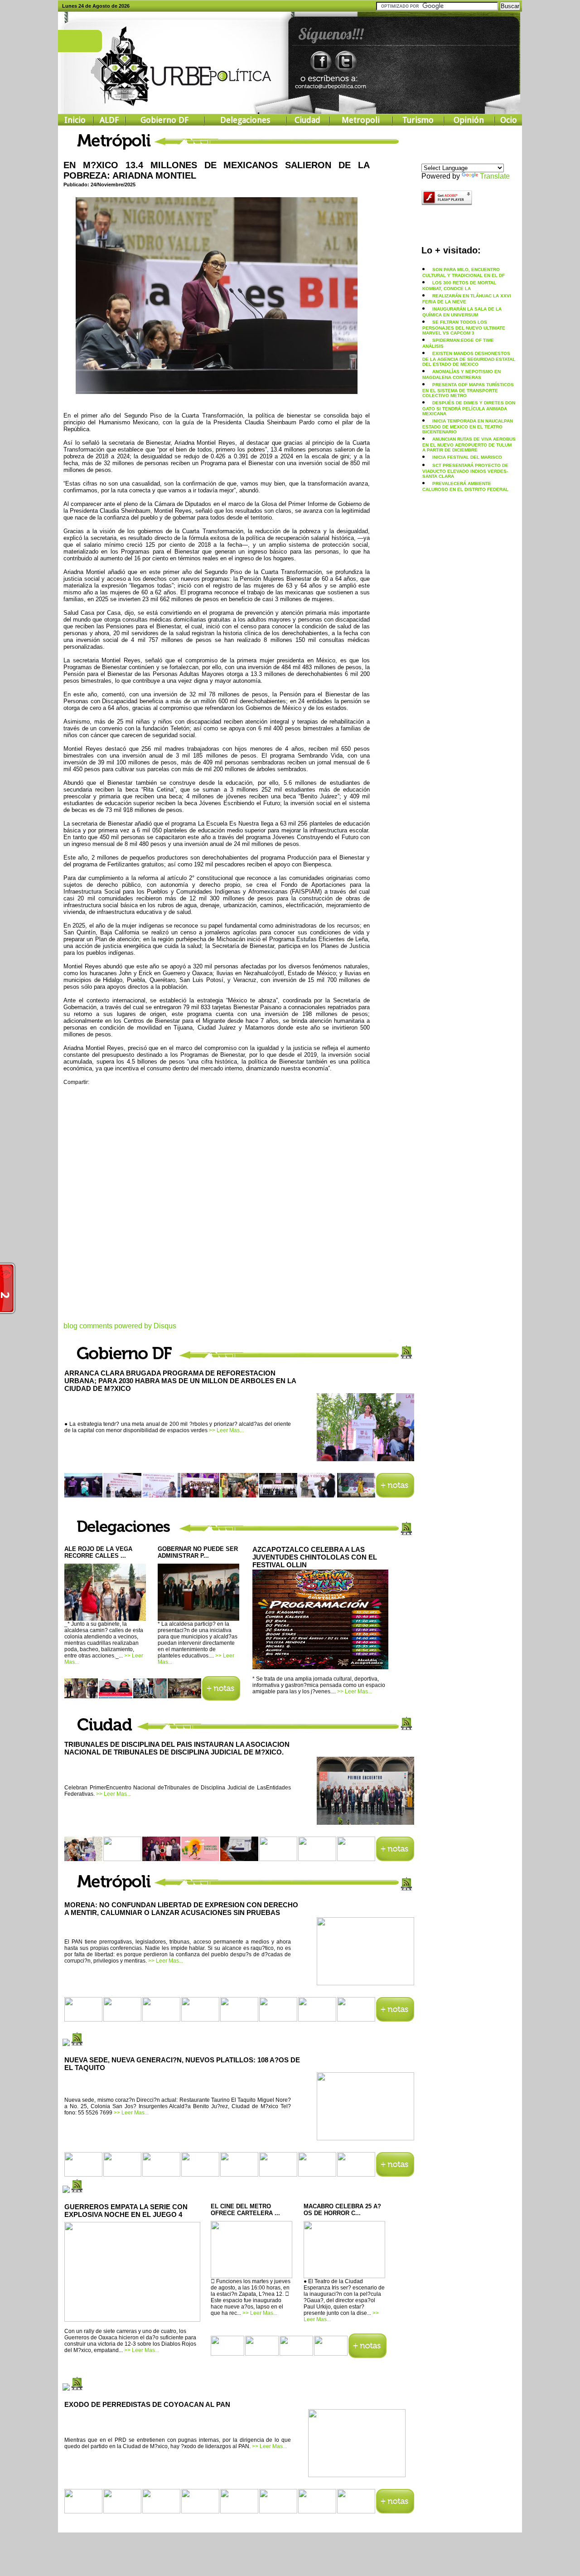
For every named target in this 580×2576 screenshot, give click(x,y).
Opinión (469, 120)
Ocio (509, 120)
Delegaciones (245, 120)
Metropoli (361, 120)
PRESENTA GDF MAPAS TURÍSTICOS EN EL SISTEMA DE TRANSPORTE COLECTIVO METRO (468, 390)
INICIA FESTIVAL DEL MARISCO (467, 457)
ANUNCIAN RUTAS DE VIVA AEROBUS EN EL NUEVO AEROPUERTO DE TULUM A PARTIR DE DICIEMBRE (469, 445)
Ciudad (307, 120)
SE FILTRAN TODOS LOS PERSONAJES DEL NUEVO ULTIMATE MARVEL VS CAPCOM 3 (464, 328)
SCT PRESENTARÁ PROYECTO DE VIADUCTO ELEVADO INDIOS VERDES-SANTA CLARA (465, 471)
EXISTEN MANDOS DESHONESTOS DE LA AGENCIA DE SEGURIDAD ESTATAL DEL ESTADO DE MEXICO (469, 359)
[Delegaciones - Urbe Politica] (221, 1698)
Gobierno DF (164, 120)
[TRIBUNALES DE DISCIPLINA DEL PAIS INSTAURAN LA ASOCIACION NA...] (365, 1822)
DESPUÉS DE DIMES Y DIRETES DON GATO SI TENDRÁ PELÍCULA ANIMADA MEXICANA (469, 408)
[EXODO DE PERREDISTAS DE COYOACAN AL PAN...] (357, 2474)
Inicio (75, 120)
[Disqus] (217, 1209)
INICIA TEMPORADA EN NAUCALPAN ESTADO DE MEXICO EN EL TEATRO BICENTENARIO (468, 426)
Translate (495, 176)
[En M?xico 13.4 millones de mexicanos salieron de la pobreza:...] (217, 391)
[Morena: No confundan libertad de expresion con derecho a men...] (365, 1982)
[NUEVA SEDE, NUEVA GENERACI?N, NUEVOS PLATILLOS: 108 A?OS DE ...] (365, 2137)
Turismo (418, 120)
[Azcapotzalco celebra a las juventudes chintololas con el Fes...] (320, 1667)
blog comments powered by (120, 1326)
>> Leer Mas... (226, 1430)
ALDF (109, 120)
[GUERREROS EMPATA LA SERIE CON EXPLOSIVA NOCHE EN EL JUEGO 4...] (132, 2320)
